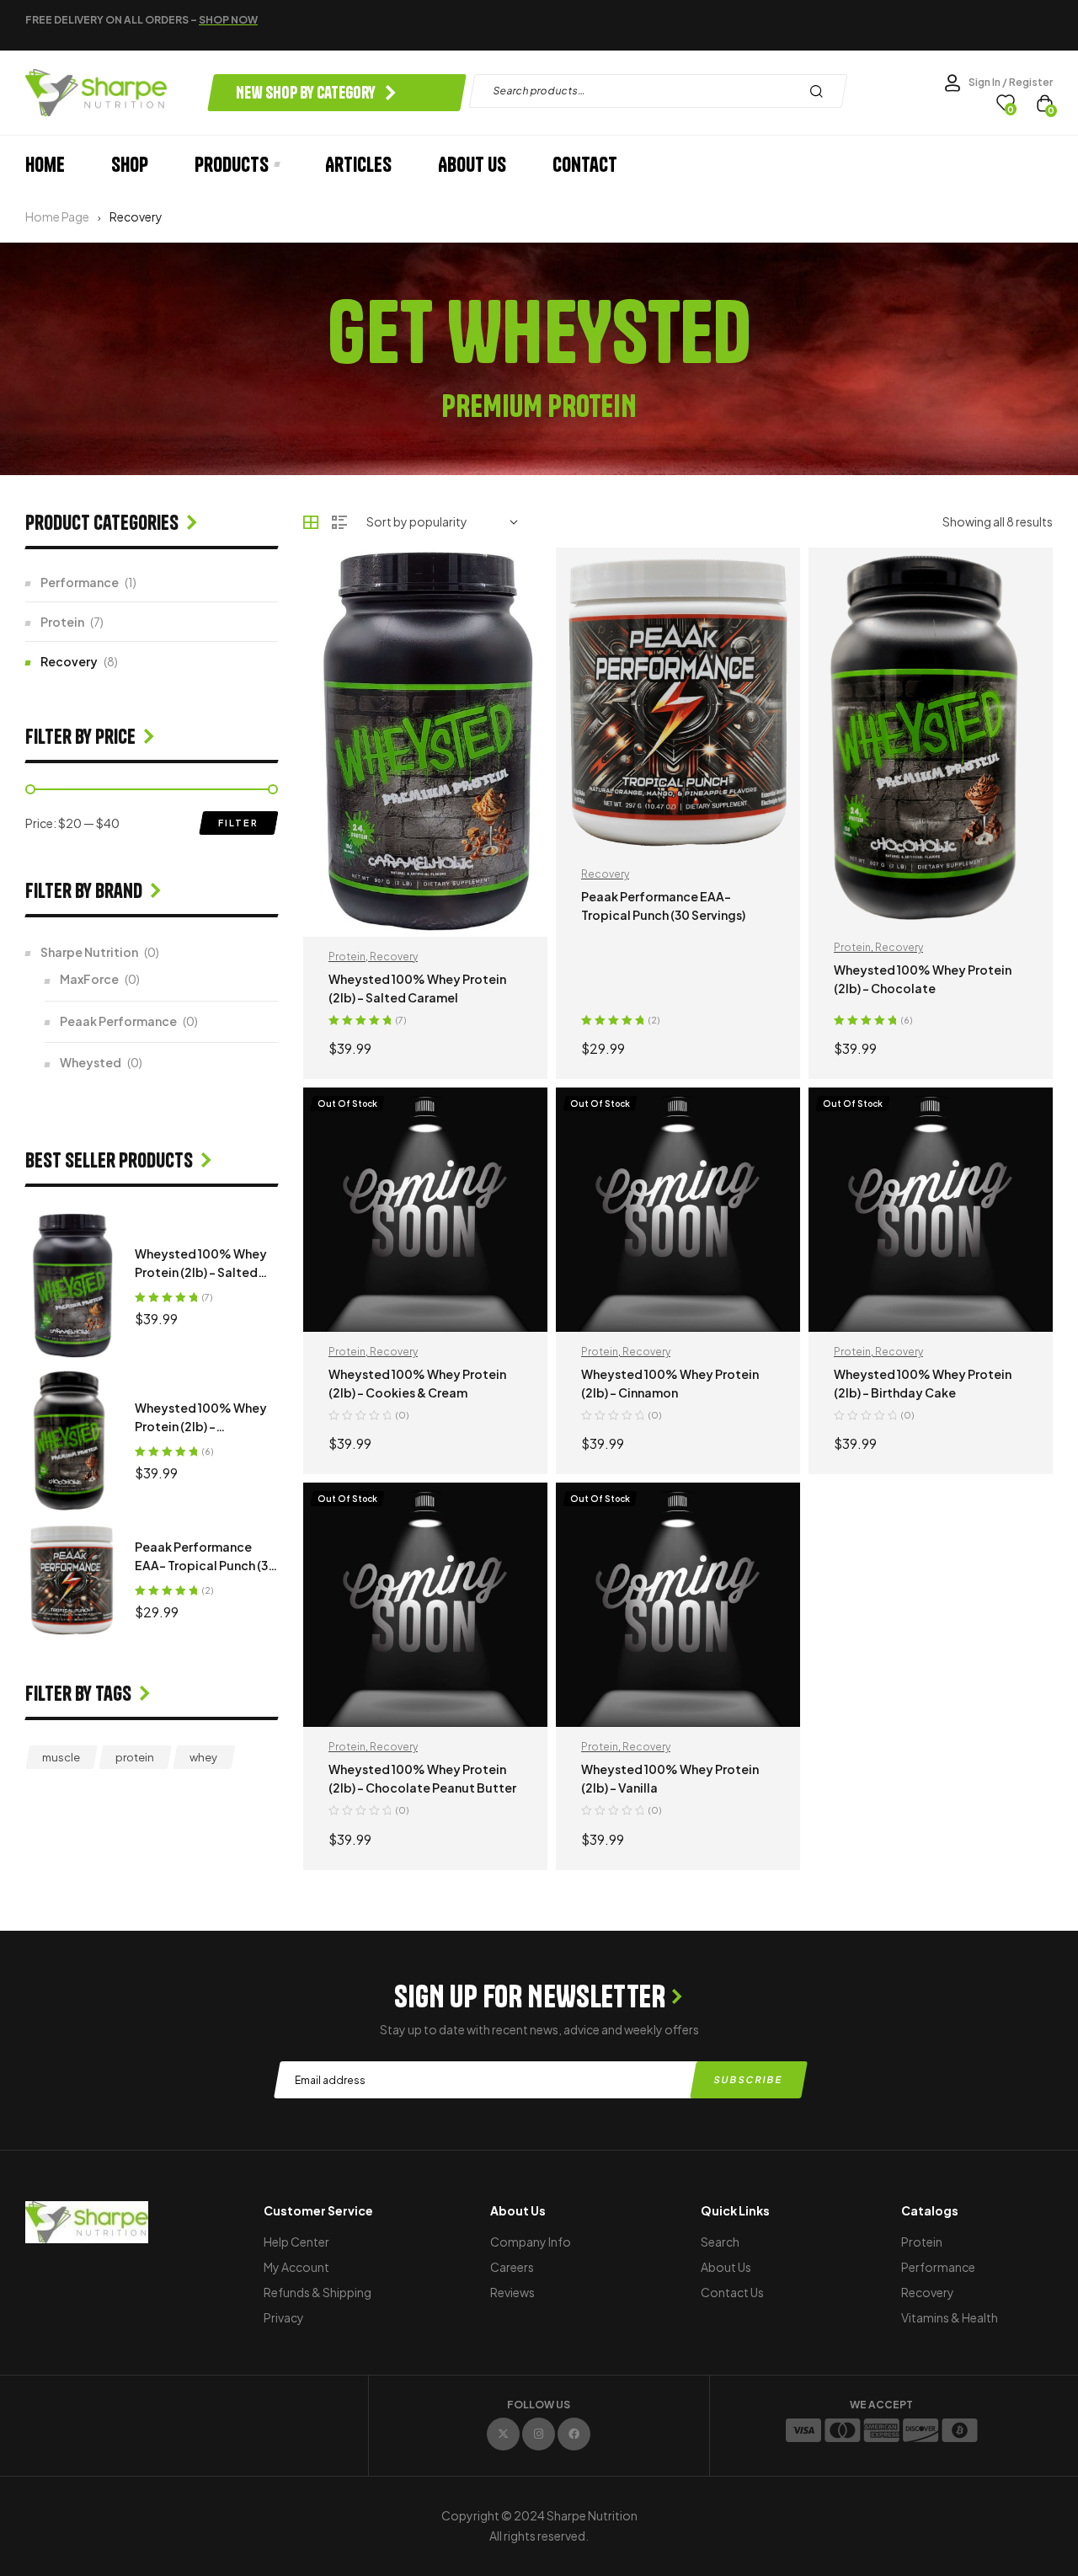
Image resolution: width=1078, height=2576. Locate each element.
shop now (228, 20)
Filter (238, 823)
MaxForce (89, 979)
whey (203, 1757)
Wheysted (91, 1062)
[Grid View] (311, 522)
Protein (347, 957)
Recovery (394, 957)
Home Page (57, 216)
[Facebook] (574, 2434)
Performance (80, 582)
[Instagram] (539, 2434)
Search (821, 91)
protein (135, 1757)
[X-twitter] (503, 2434)
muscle (61, 1757)
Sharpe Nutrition (89, 952)
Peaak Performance (118, 1021)
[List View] (339, 522)
